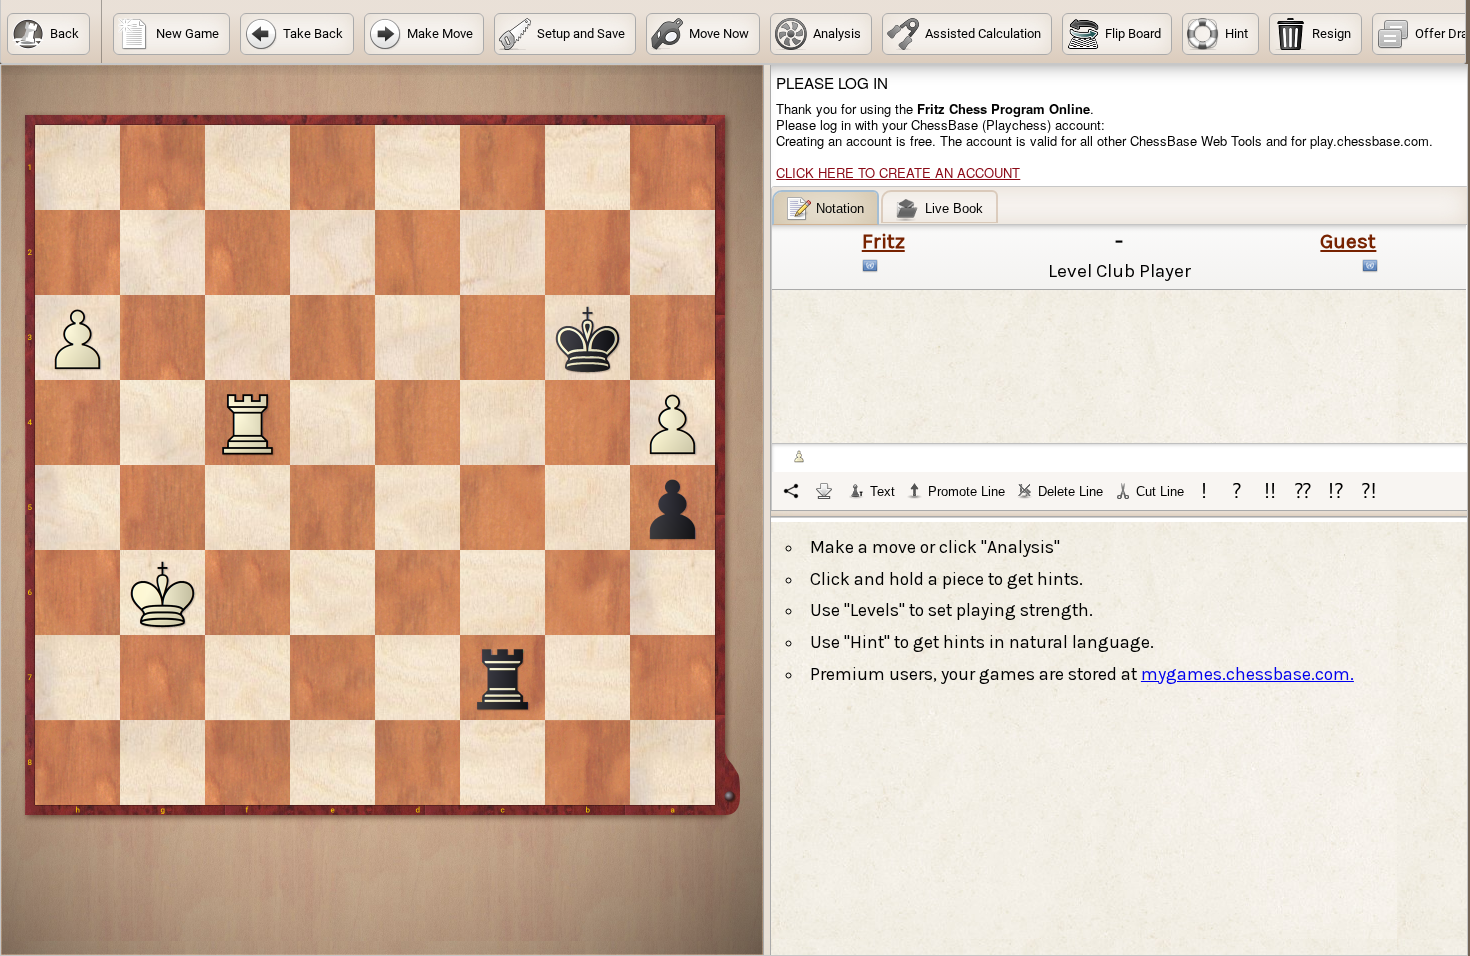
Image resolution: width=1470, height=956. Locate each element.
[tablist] (1120, 350)
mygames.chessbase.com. (1247, 674)
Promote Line (966, 491)
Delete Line (1070, 491)
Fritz (883, 241)
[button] (48, 34)
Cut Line (1160, 491)
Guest (1348, 241)
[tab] (825, 207)
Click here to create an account (898, 172)
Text (882, 491)
